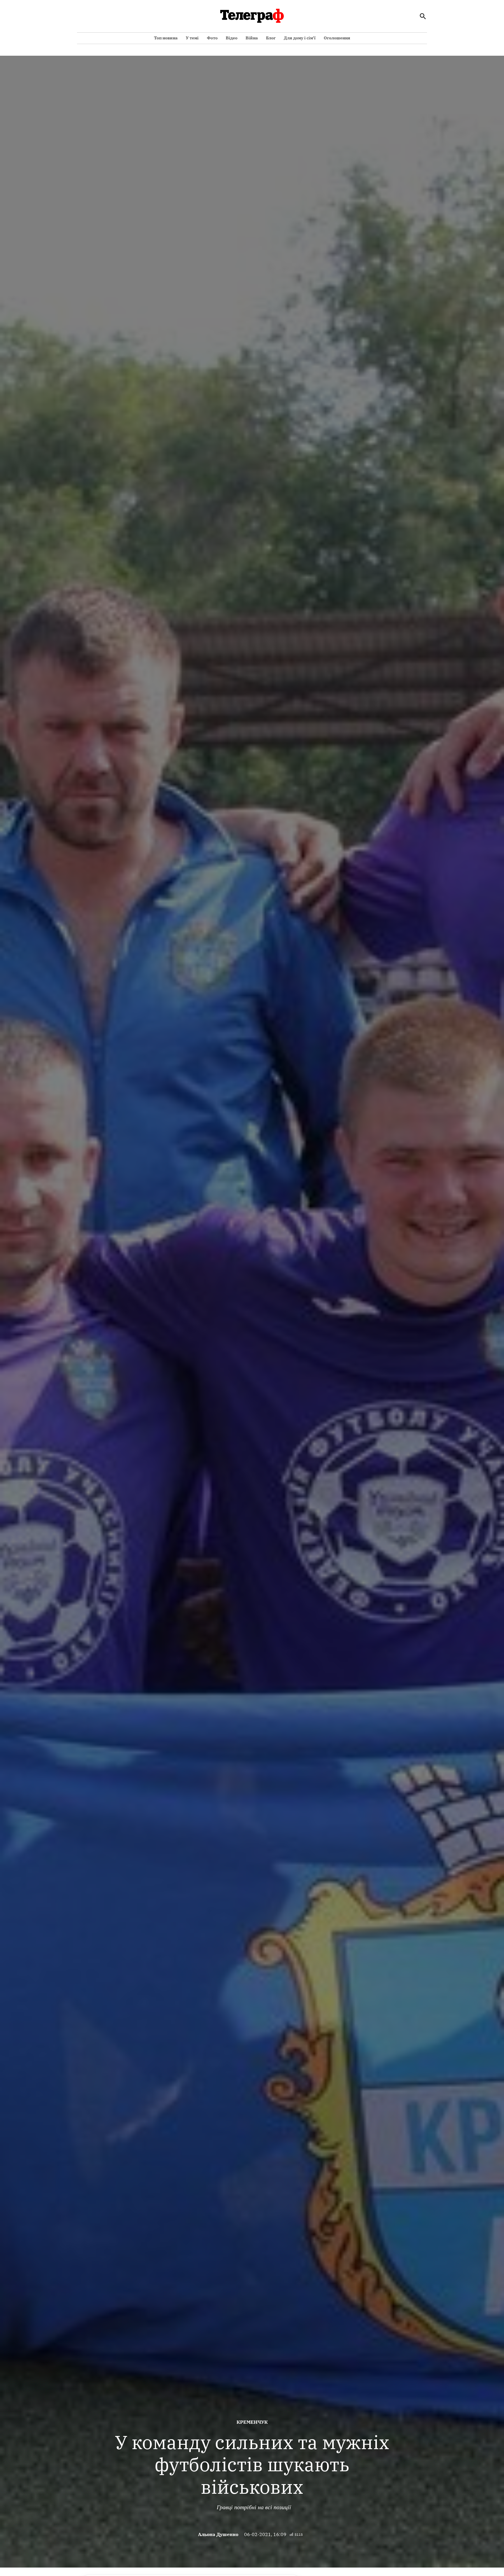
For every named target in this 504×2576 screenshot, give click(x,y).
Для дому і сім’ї (300, 38)
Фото (212, 38)
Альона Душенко (218, 2534)
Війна (252, 38)
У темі (192, 38)
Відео (232, 38)
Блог (271, 38)
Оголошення (337, 38)
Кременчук (252, 2422)
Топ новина (166, 38)
